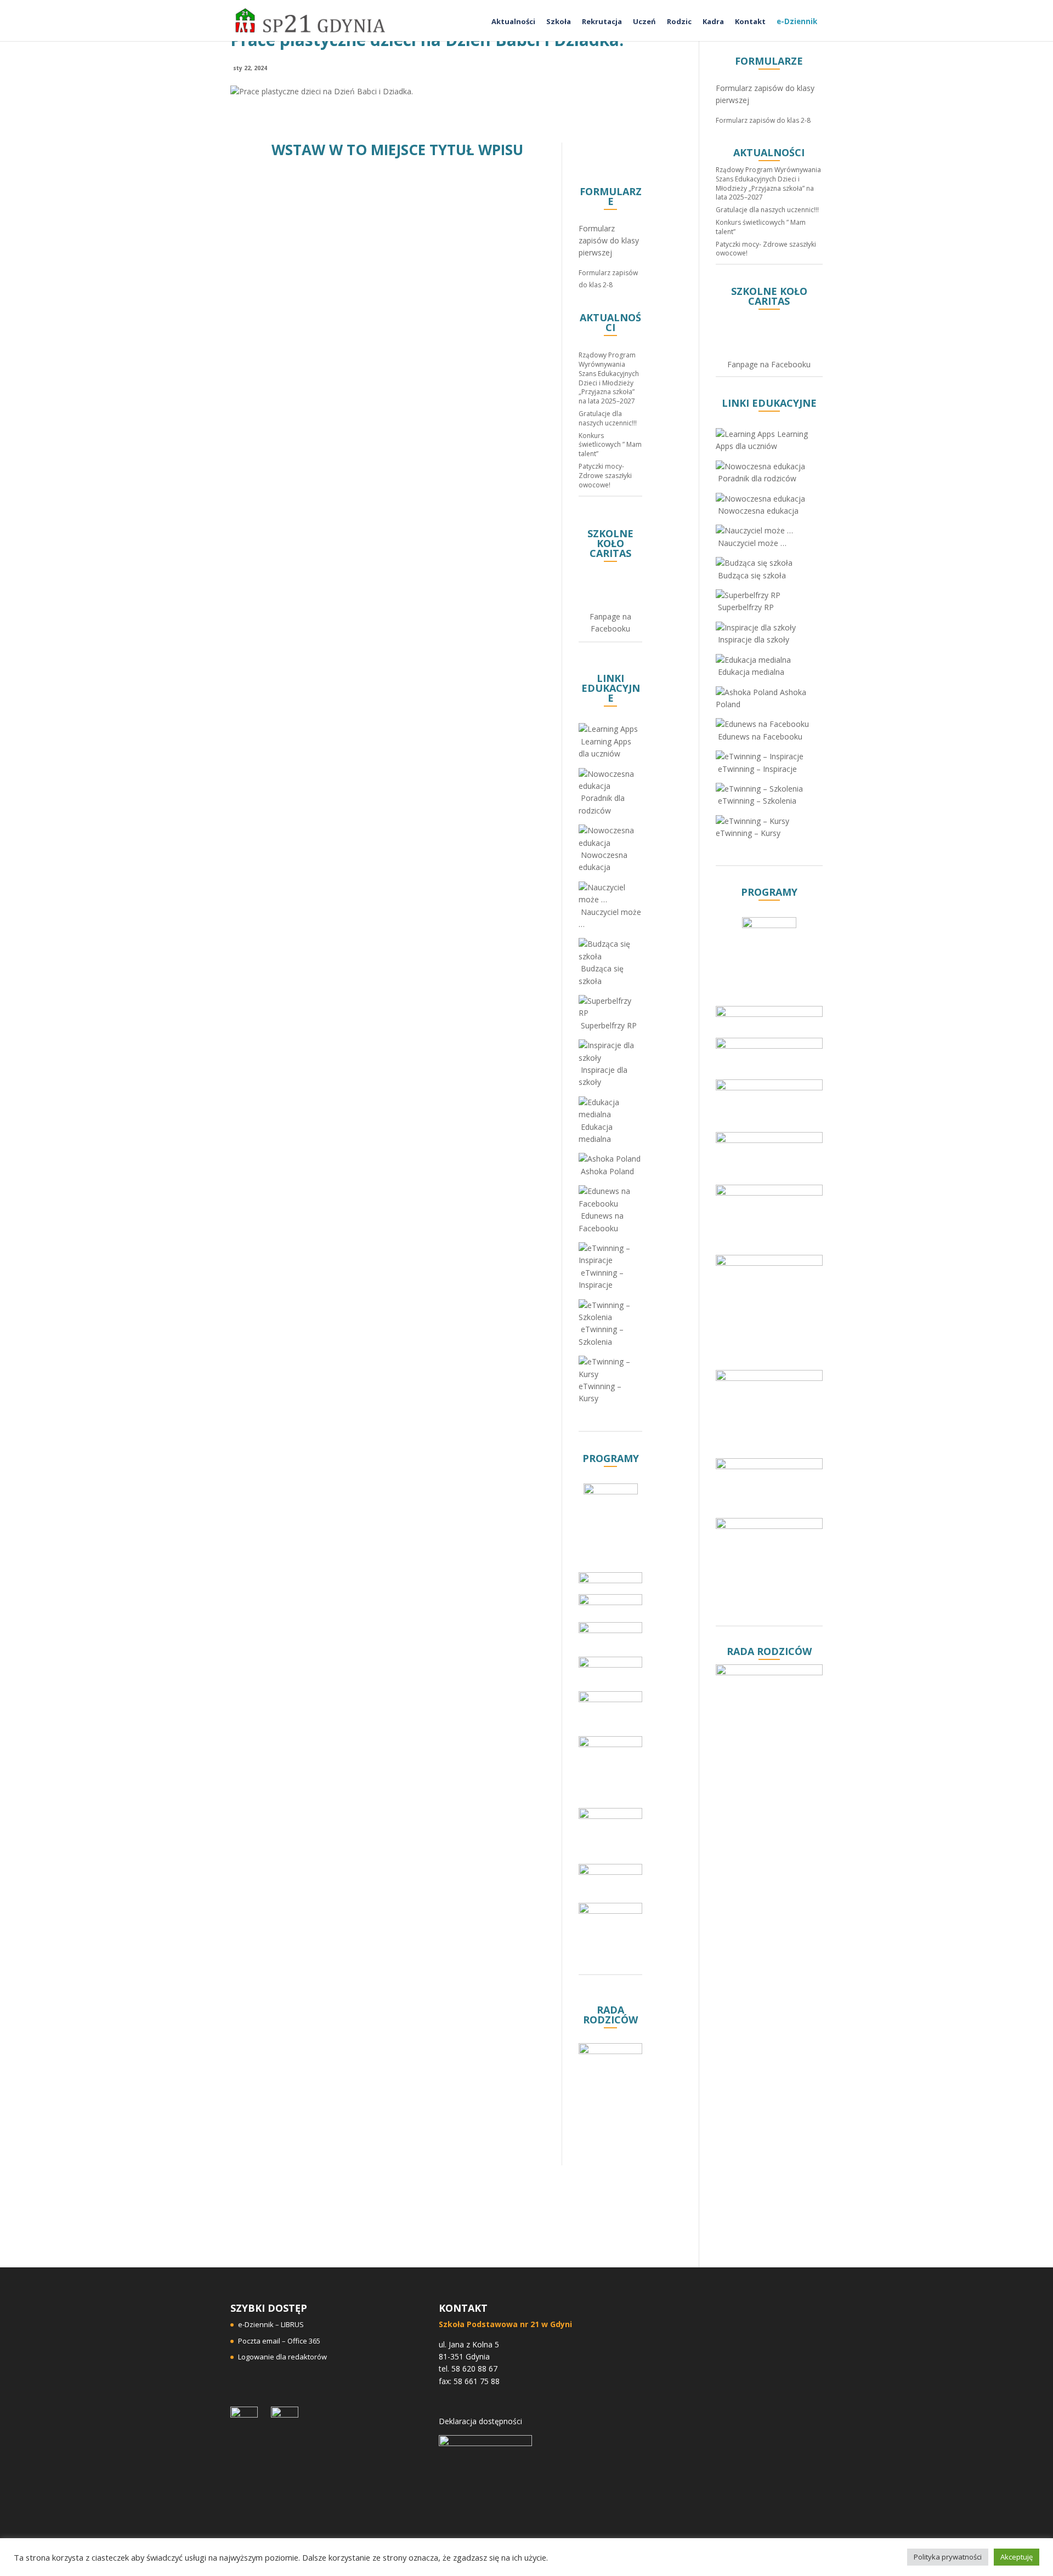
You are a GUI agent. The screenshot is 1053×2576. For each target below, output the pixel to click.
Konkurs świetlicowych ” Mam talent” (610, 445)
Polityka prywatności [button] (948, 2557)
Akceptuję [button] (1017, 2557)
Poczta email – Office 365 (279, 2341)
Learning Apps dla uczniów (605, 747)
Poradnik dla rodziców (602, 804)
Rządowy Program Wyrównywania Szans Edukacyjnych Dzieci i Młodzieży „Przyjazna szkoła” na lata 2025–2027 (609, 378)
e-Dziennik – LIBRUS (271, 2324)
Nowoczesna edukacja (603, 861)
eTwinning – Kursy (600, 1392)
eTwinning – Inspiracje (601, 1279)
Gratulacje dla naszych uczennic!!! (608, 418)
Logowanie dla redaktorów (282, 2357)
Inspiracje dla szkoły (603, 1076)
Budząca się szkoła (601, 974)
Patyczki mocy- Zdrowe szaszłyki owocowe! (605, 476)
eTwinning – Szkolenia (601, 1335)
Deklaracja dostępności (480, 2421)
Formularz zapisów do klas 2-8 (763, 120)
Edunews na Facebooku (601, 1222)
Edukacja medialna (596, 1133)
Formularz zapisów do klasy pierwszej (609, 241)
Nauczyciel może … (610, 918)
